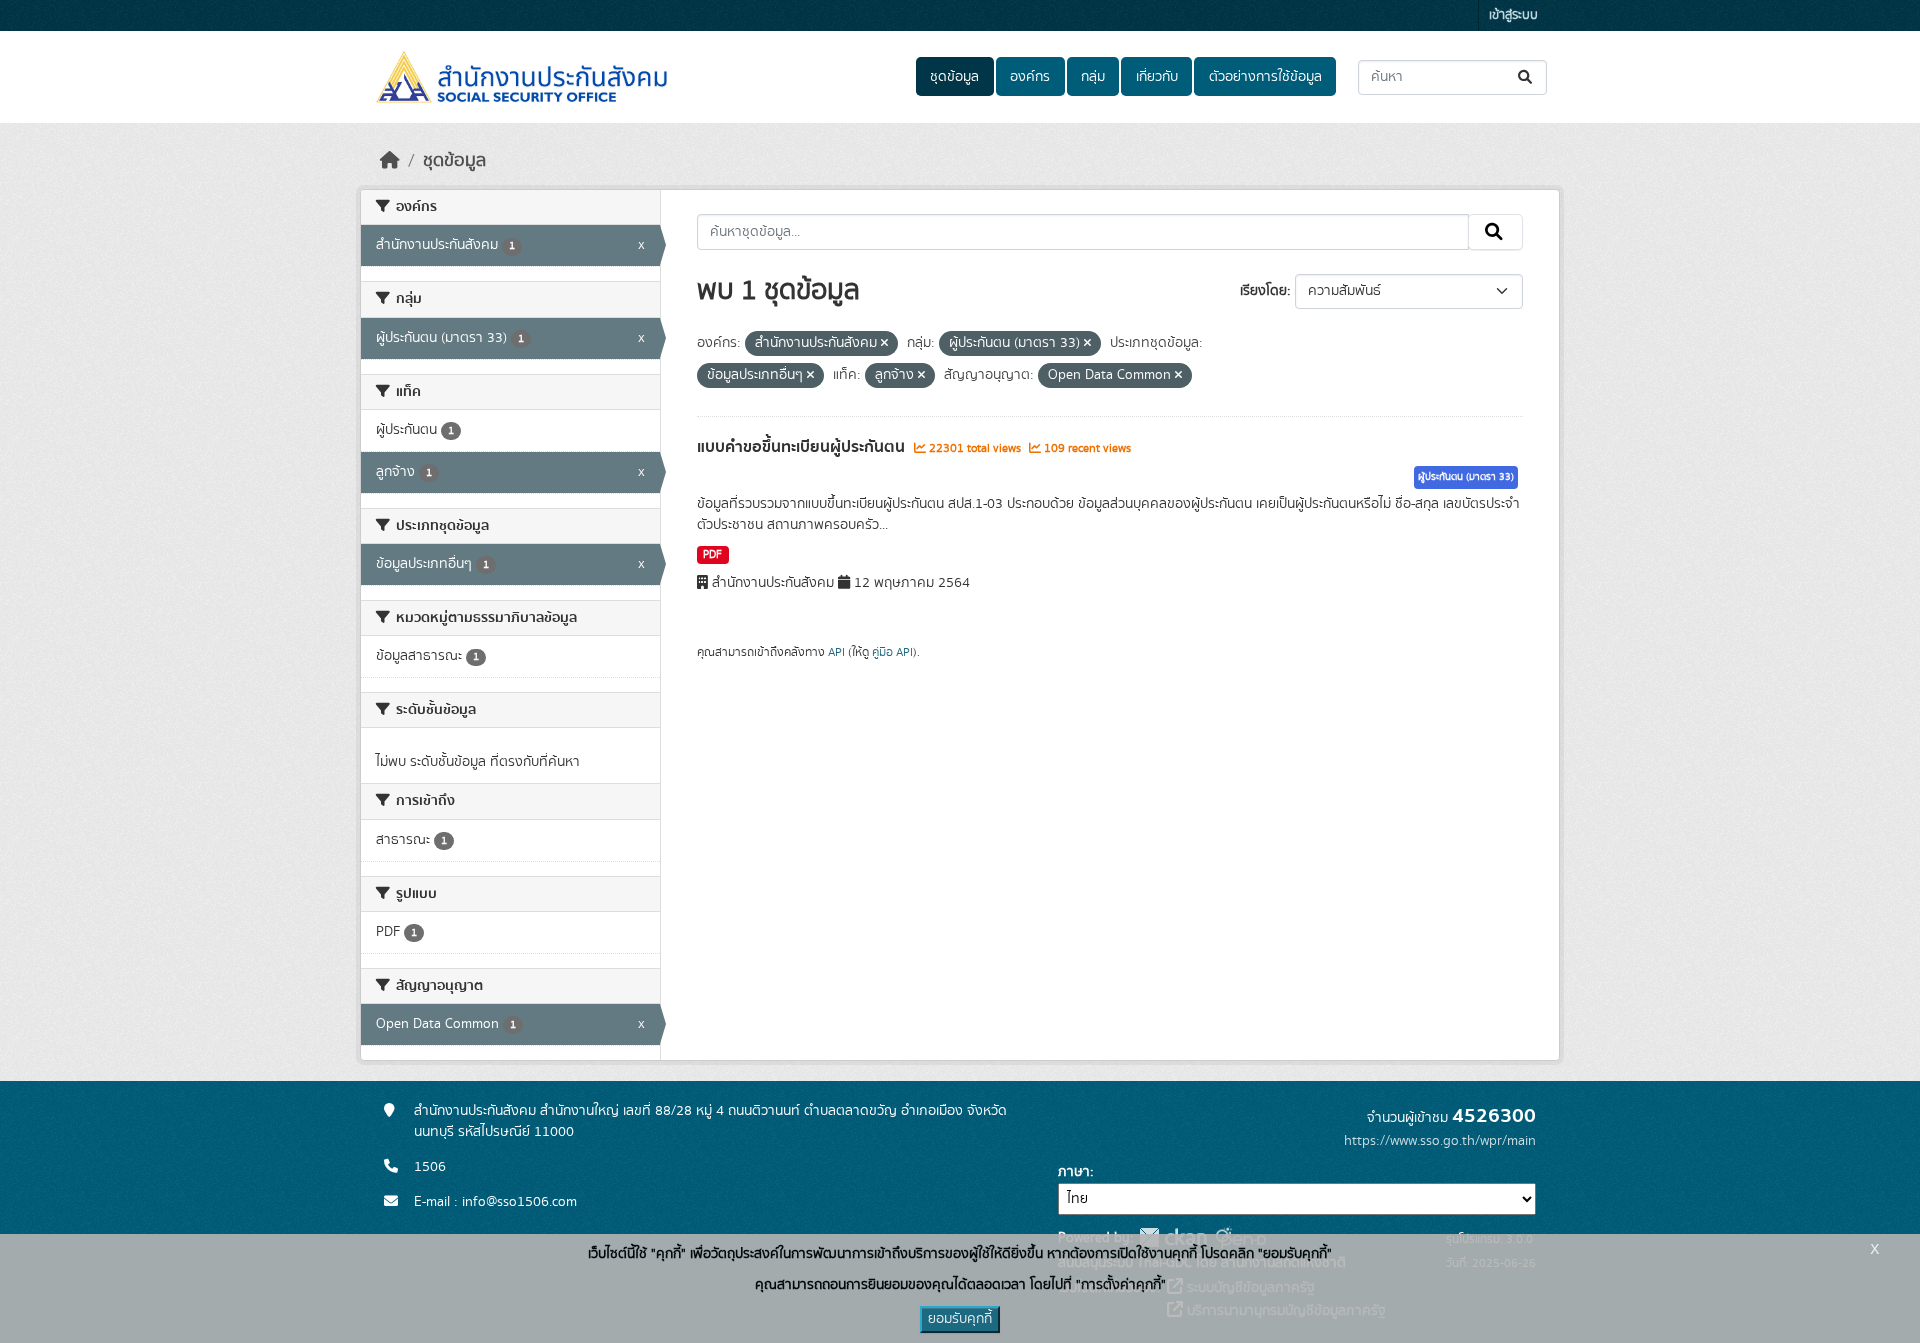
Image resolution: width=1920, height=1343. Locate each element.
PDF (712, 555)
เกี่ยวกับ (1157, 77)
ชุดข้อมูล (954, 77)
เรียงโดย (1263, 291)
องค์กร (1030, 77)
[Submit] (1526, 77)
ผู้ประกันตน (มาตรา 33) (1466, 477)
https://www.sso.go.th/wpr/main (1440, 1141)
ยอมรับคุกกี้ (960, 1319)
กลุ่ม (1093, 77)
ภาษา (1074, 1172)
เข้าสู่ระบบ (1513, 15)
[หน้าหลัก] (390, 161)
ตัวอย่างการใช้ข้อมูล (1265, 77)
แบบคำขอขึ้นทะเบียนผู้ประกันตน (803, 447)
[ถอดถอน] (884, 344)
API (836, 652)
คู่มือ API (892, 652)
